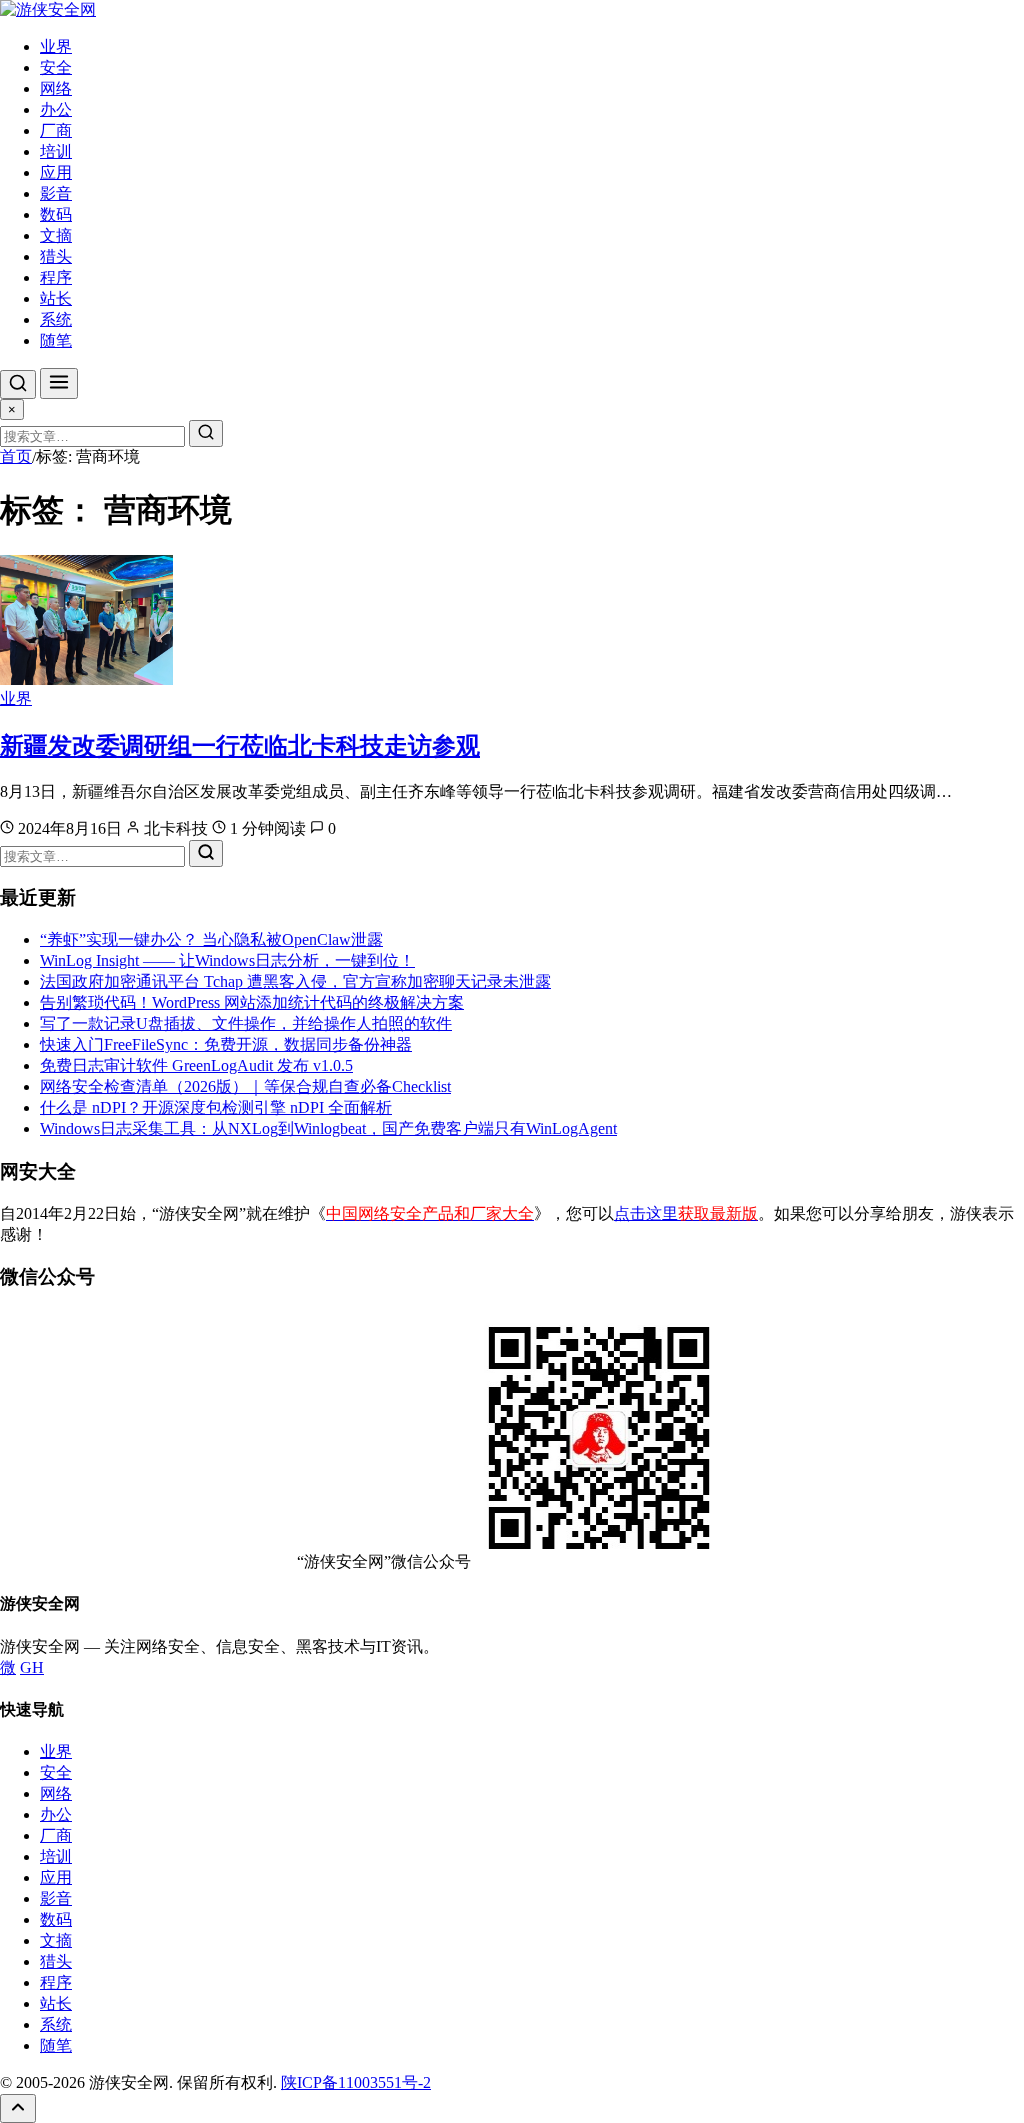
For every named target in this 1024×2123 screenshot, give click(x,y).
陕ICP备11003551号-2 (356, 2082)
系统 (56, 319)
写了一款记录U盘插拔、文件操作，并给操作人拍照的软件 (246, 1023)
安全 (56, 67)
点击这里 (686, 1213)
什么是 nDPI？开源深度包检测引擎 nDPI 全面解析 (216, 1107)
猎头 (56, 256)
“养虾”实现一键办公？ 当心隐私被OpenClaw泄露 (211, 939)
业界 (56, 46)
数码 (56, 214)
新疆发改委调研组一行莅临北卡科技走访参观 (240, 746)
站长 (56, 298)
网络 (56, 88)
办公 (56, 109)
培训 (56, 151)
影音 (56, 193)
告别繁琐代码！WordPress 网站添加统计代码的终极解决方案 (252, 1002)
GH (32, 1667)
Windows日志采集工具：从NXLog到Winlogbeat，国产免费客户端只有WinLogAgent (328, 1128)
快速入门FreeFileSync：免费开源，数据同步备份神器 (226, 1044)
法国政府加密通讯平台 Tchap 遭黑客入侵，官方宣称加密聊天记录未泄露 (295, 981)
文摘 (56, 235)
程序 (56, 277)
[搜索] (18, 384)
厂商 (56, 130)
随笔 (56, 340)
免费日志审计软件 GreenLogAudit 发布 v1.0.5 (196, 1065)
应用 (56, 172)
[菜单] (59, 383)
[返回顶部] (18, 2108)
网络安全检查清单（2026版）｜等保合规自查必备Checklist (245, 1086)
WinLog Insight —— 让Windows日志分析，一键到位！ (227, 960)
